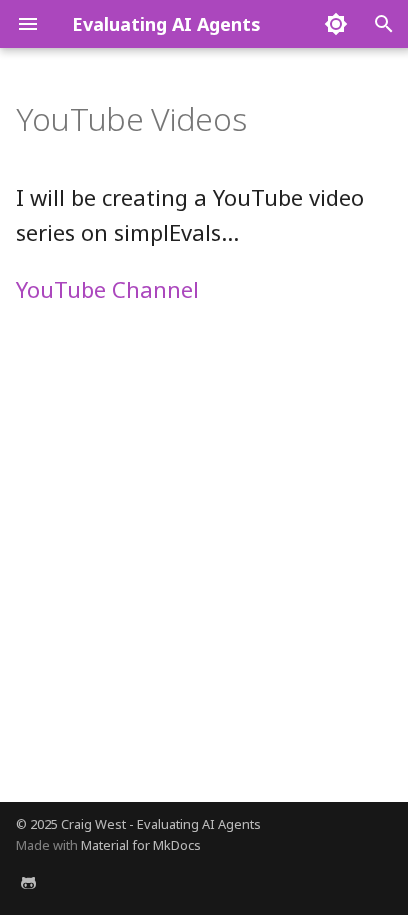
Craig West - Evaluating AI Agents (161, 824)
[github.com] (28, 883)
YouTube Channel (107, 289)
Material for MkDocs (141, 845)
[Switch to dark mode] (336, 24)
